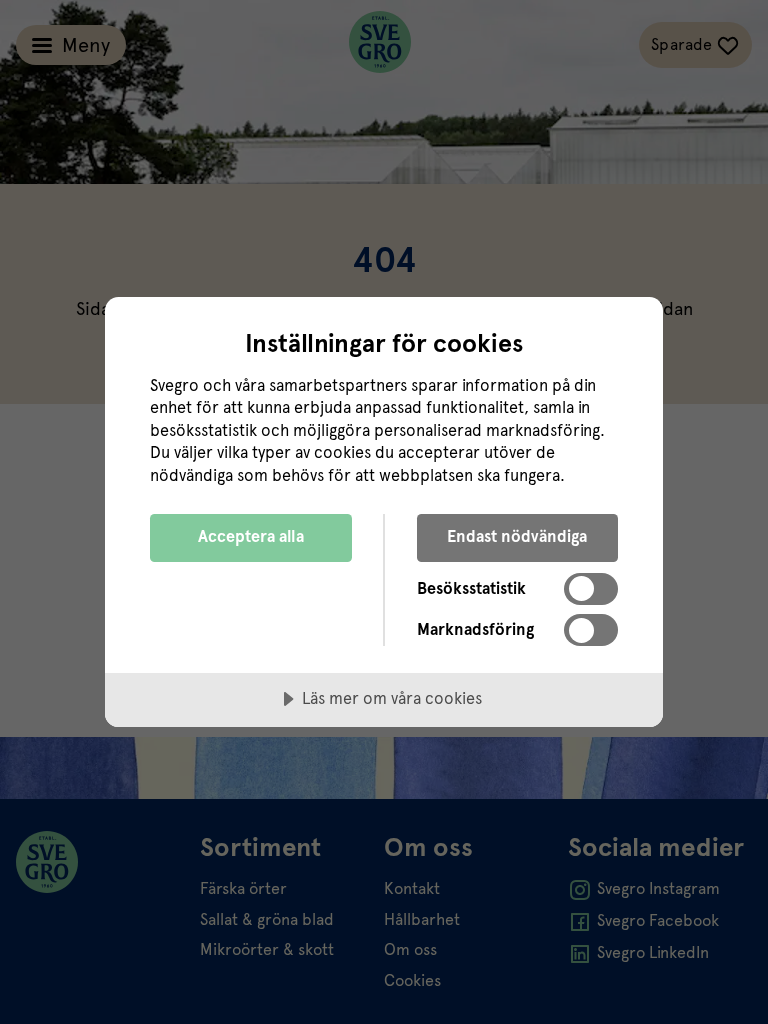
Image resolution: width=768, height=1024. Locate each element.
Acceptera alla (251, 536)
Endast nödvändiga (517, 536)
